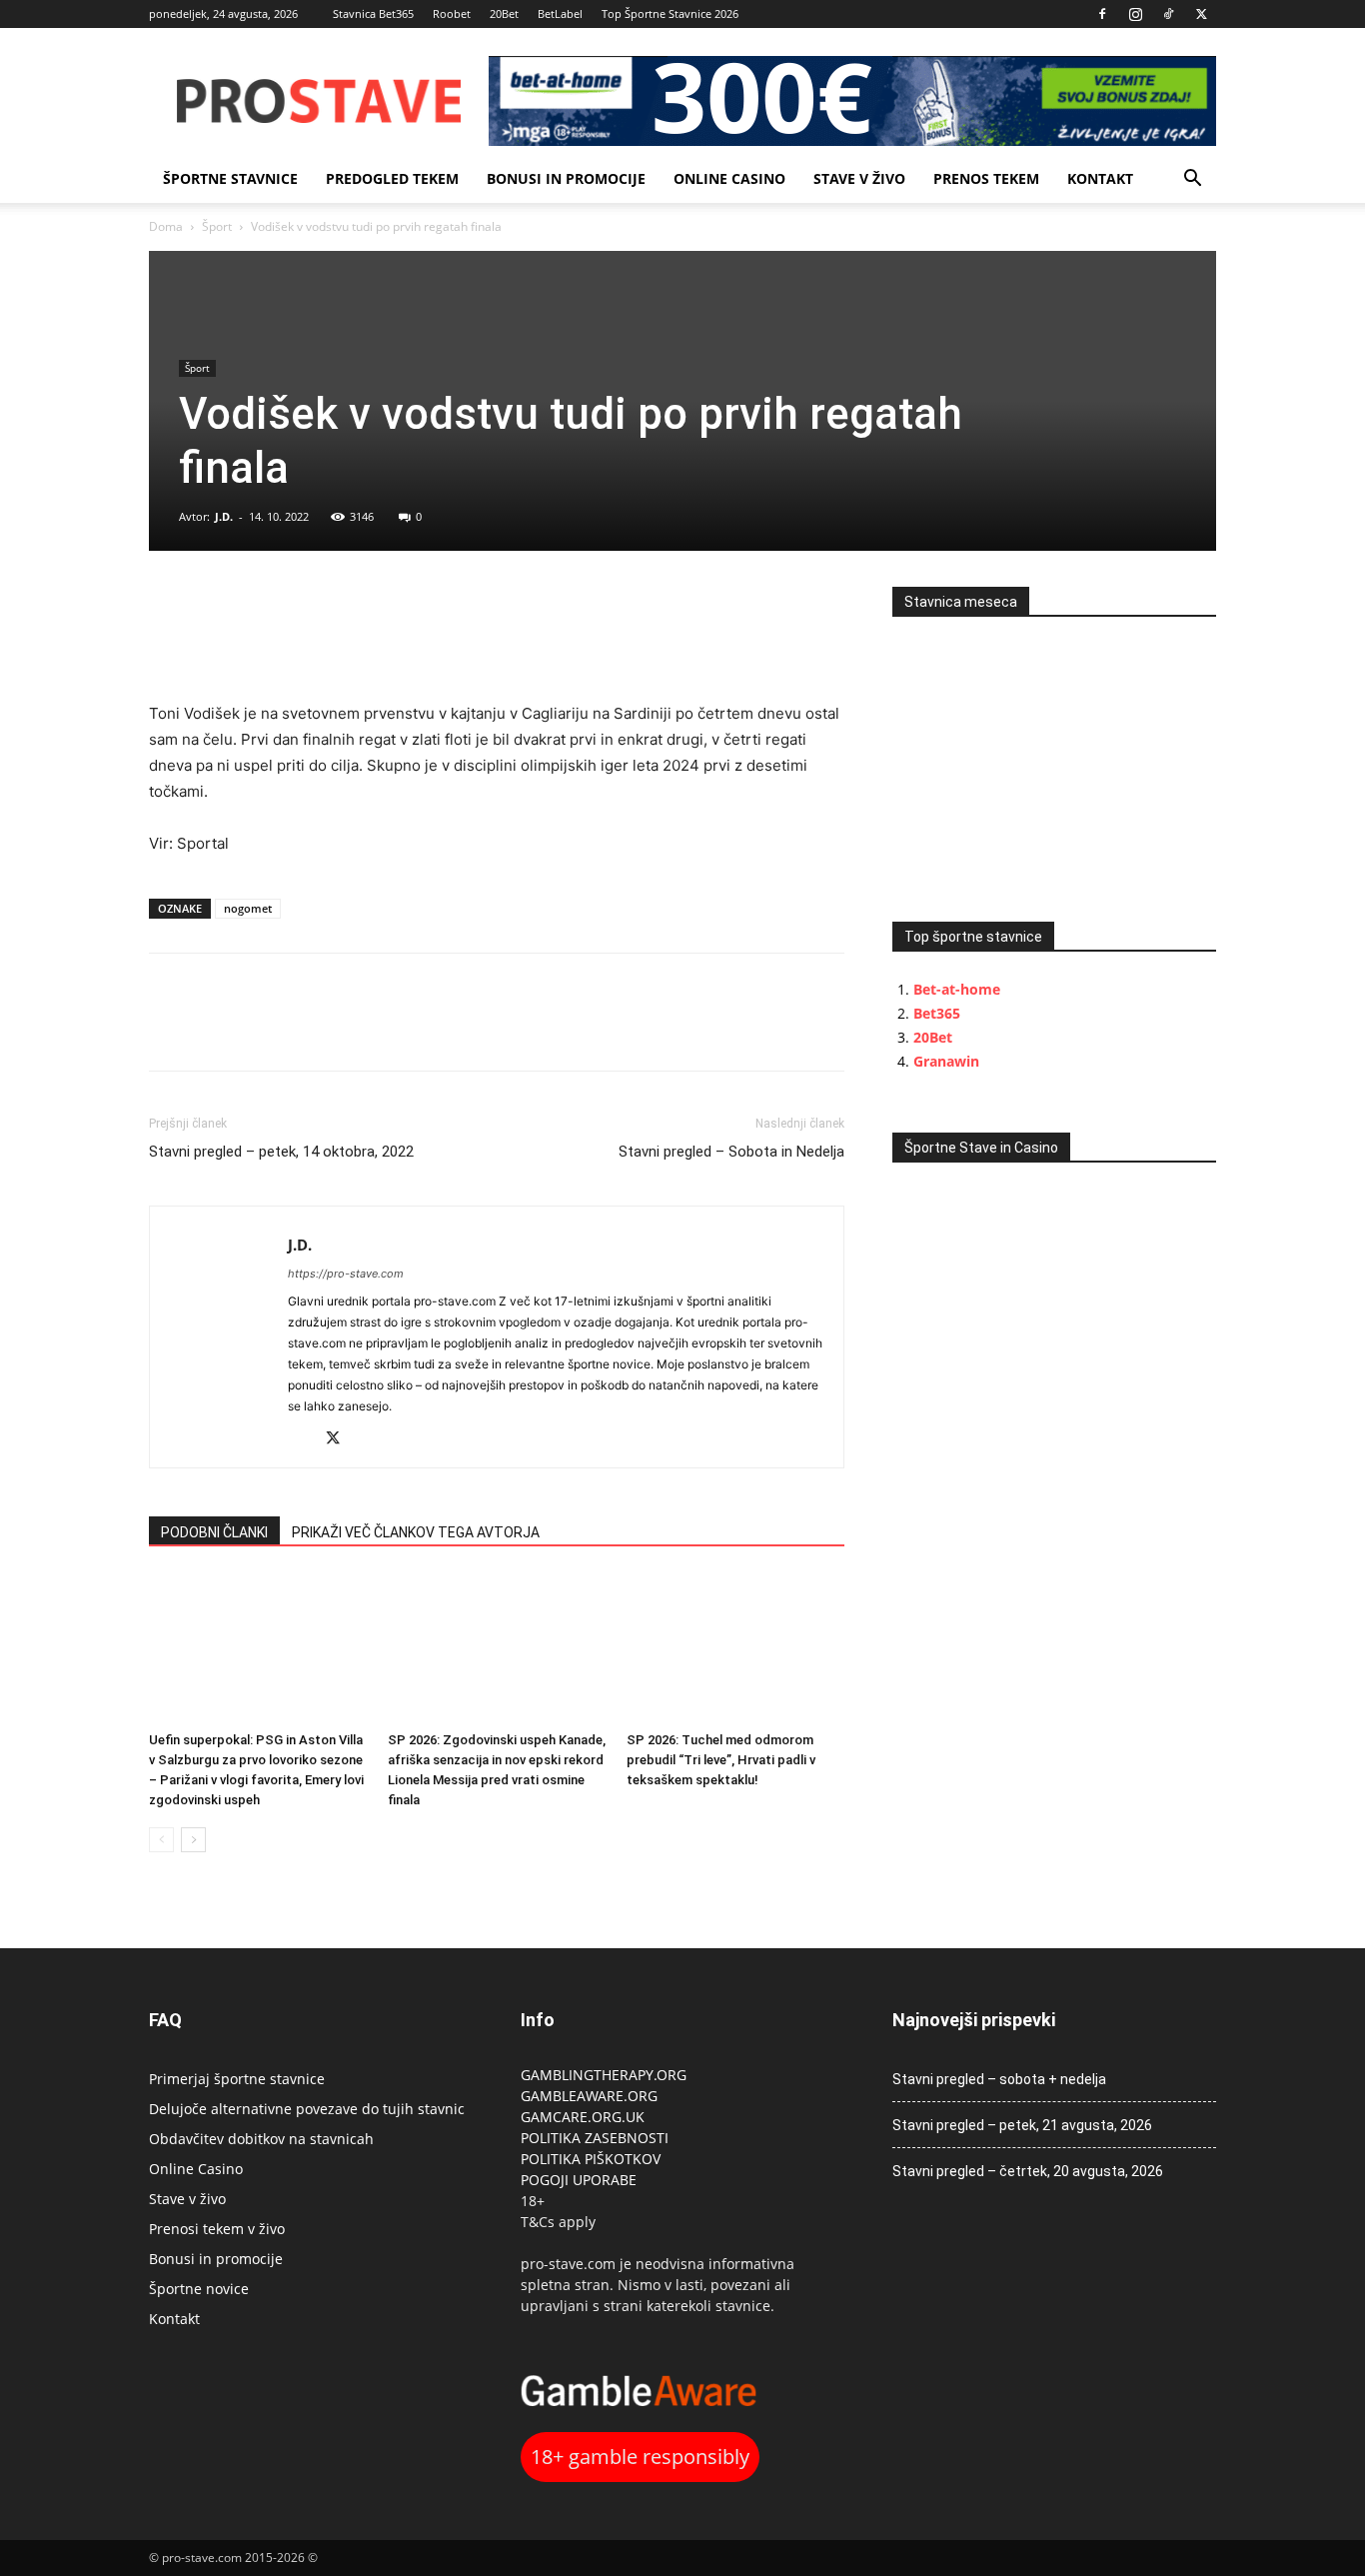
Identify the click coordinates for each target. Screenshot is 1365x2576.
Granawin (946, 1061)
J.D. (224, 516)
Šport (217, 226)
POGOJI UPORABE (579, 2180)
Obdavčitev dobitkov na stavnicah (261, 2139)
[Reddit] (304, 1440)
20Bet (504, 13)
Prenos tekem (986, 178)
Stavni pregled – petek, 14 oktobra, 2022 (281, 1152)
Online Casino (729, 178)
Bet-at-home (957, 989)
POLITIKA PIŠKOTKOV (591, 2159)
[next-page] (193, 1840)
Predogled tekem (392, 178)
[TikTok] (1168, 14)
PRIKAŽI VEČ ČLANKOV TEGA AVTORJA (416, 1532)
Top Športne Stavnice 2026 (670, 13)
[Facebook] (1102, 14)
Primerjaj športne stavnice (237, 2079)
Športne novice (199, 2289)
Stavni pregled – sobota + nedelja (999, 2079)
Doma (166, 226)
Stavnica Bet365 (373, 13)
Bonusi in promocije (566, 178)
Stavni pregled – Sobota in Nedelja (731, 1152)
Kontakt (1100, 178)
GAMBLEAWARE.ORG (591, 2096)
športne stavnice (230, 178)
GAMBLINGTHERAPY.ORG (604, 2075)
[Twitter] (1201, 14)
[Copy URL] (261, 607)
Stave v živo (859, 178)
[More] (308, 607)
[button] (1192, 180)
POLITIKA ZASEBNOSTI (595, 2138)
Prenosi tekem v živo (217, 2229)
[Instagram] (1135, 14)
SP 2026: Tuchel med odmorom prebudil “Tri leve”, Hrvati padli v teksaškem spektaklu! (721, 1760)
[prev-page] (161, 1840)
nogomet (248, 908)
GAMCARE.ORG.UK (583, 2117)
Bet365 (937, 1013)
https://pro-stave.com (346, 1274)
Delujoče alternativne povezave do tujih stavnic (307, 2109)
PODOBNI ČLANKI (214, 1532)
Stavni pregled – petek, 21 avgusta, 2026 (1022, 2125)
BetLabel (560, 13)
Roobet (452, 13)
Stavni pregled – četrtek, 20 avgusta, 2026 (1028, 2171)
